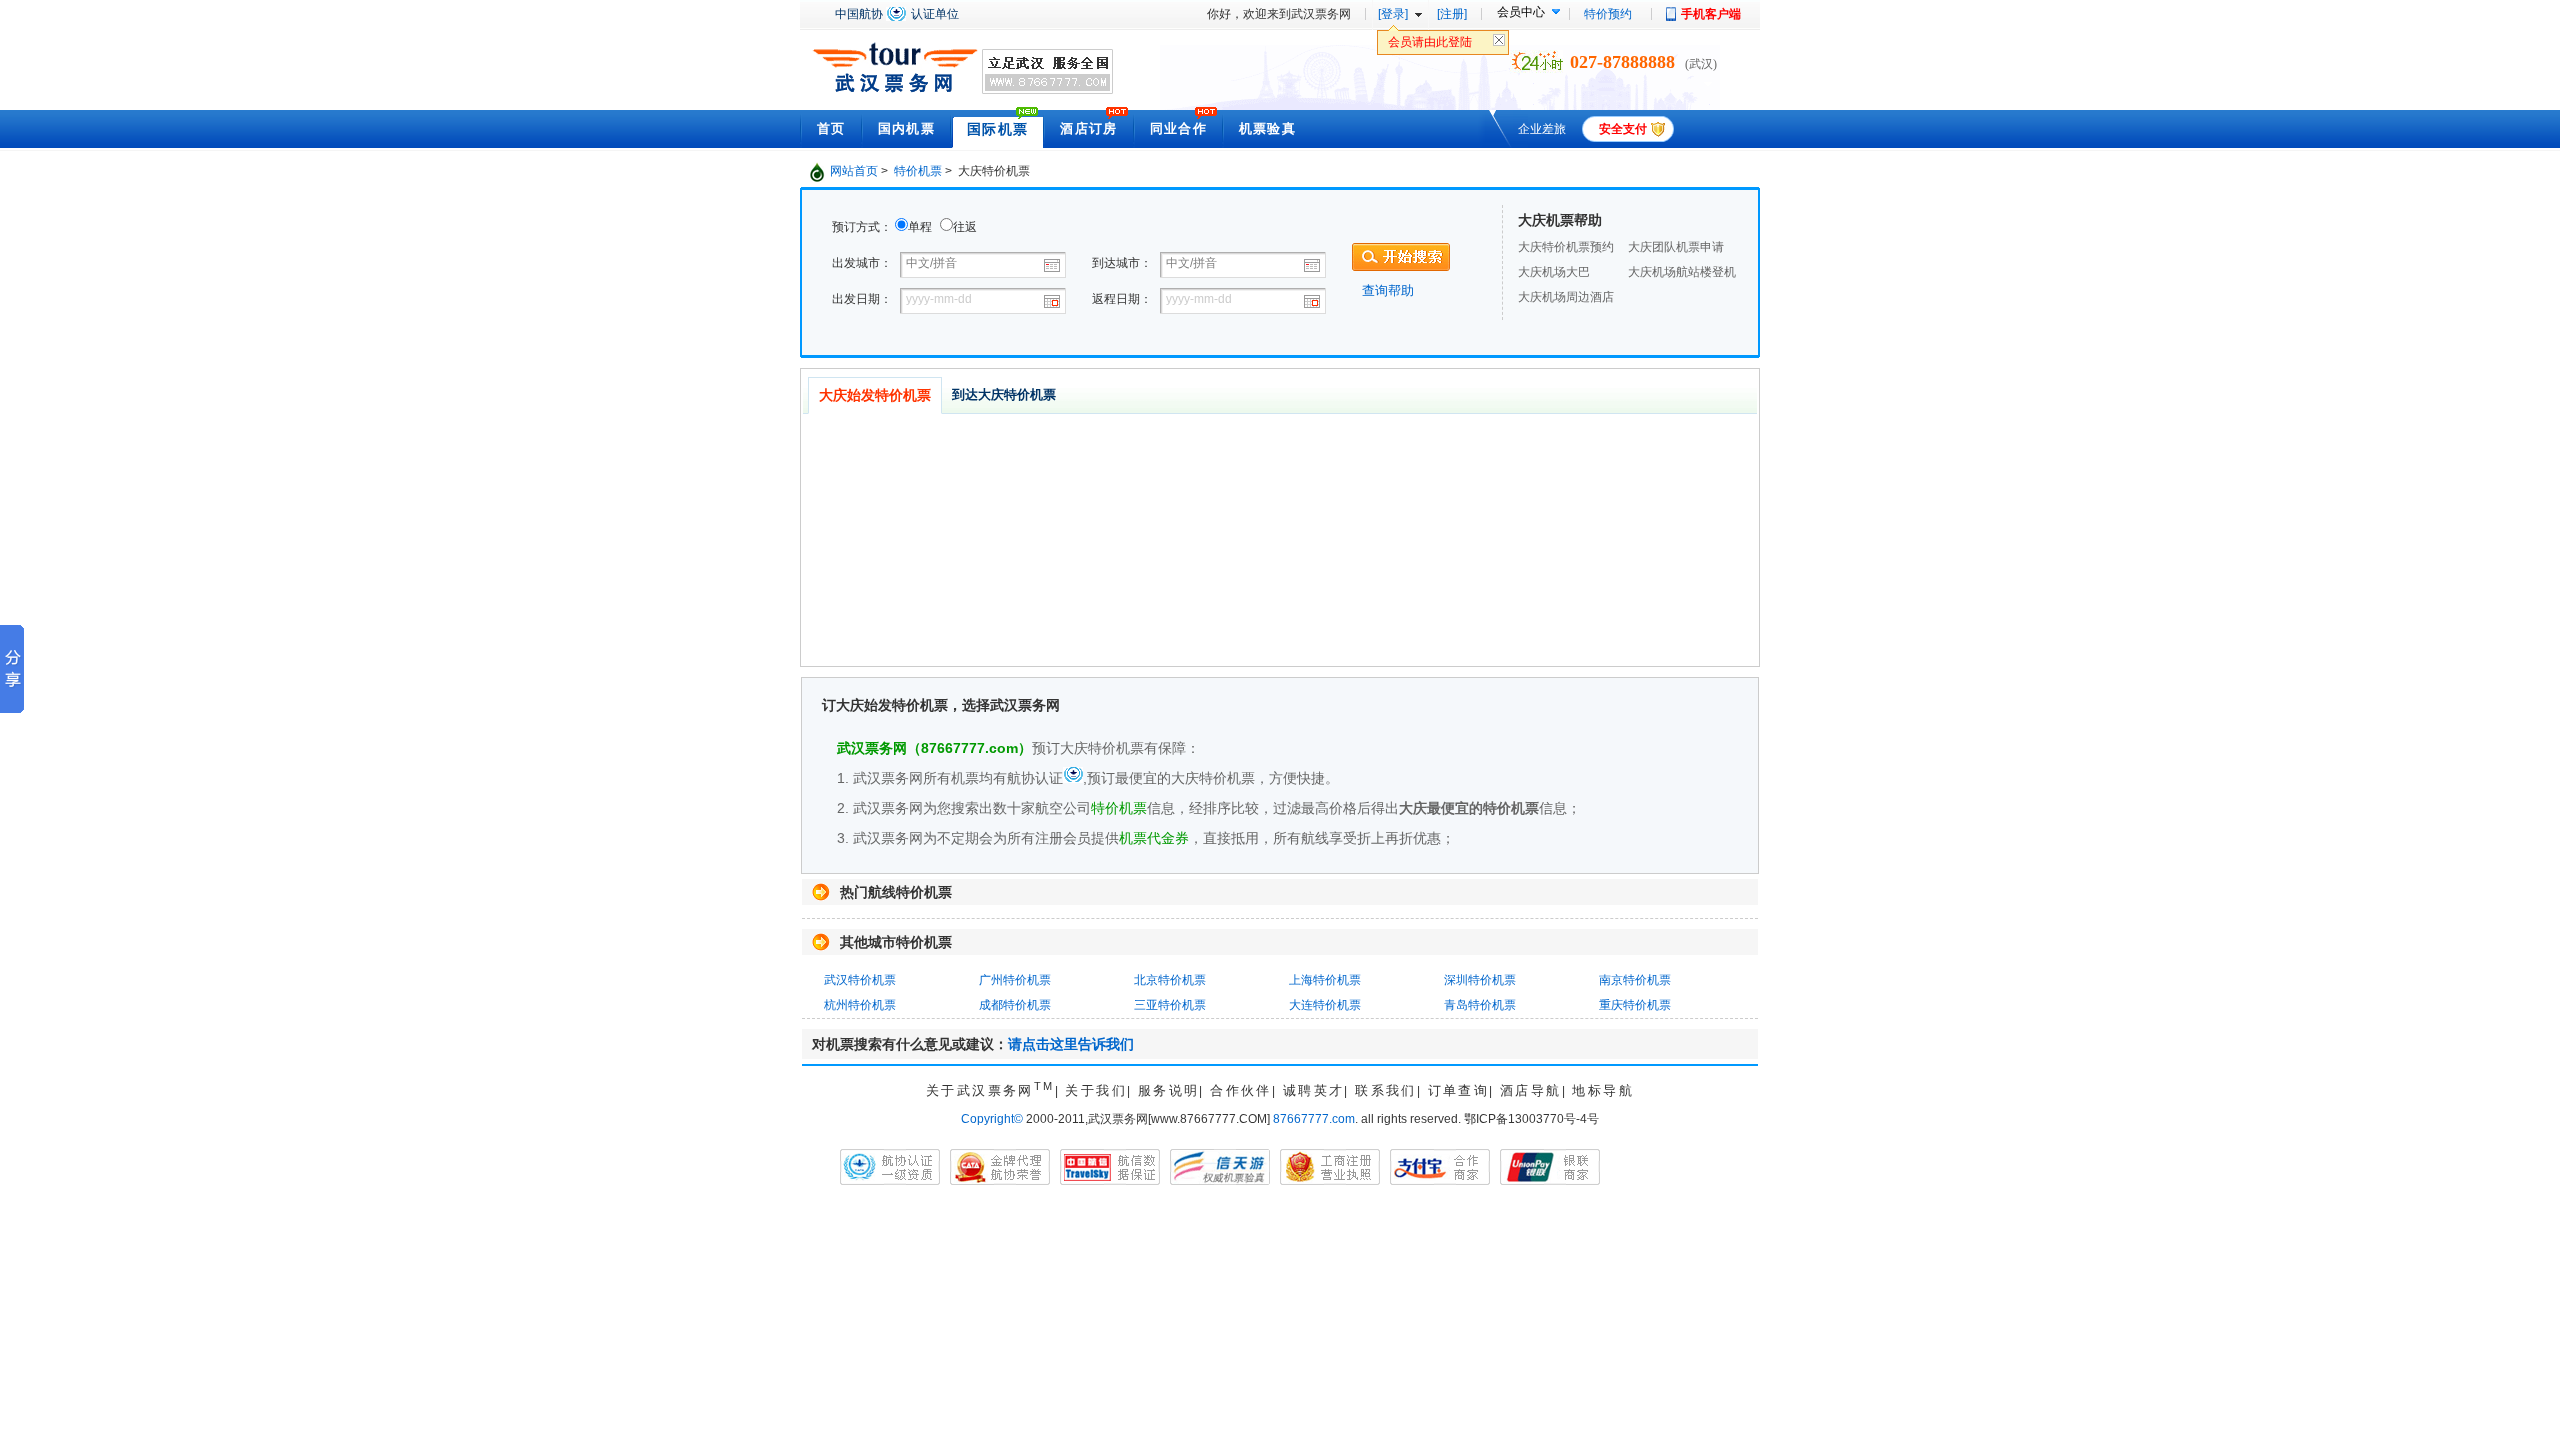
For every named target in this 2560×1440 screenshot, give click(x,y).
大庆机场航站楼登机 (1682, 272)
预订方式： (862, 227)
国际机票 (998, 129)
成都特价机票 (1015, 1005)
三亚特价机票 (1170, 1005)
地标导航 (1603, 1090)
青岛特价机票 (1480, 1005)
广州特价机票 (1015, 980)
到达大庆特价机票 (1004, 394)
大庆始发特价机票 (875, 395)
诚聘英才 (1314, 1090)
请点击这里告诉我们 (1071, 1044)
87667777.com (1314, 1119)
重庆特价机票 (1635, 1005)
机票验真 (1267, 128)
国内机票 (906, 128)
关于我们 (1096, 1090)
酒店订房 (1088, 128)
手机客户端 (1711, 14)
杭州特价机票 (860, 1005)
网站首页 (854, 171)
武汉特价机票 (860, 980)
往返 (965, 227)
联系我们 (1386, 1090)
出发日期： (862, 299)
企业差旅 (1542, 129)
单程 (920, 227)
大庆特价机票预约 (1566, 247)
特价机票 (918, 171)
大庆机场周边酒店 (1566, 297)
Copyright (992, 1119)
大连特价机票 (1325, 1005)
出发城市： (862, 263)
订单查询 (1459, 1090)
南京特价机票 (1635, 980)
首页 (831, 128)
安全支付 (1623, 129)
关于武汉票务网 (990, 1090)
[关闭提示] (1499, 45)
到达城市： (1122, 263)
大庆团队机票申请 (1676, 247)
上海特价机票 (1325, 980)
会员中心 (1521, 12)
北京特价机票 (1170, 980)
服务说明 (1169, 1090)
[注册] (1452, 14)
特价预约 (1608, 14)
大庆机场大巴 (1554, 272)
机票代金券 (1154, 838)
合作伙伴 (1241, 1090)
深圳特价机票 (1480, 980)
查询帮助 (1388, 290)
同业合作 (1178, 128)
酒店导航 (1531, 1090)
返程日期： (1122, 299)
